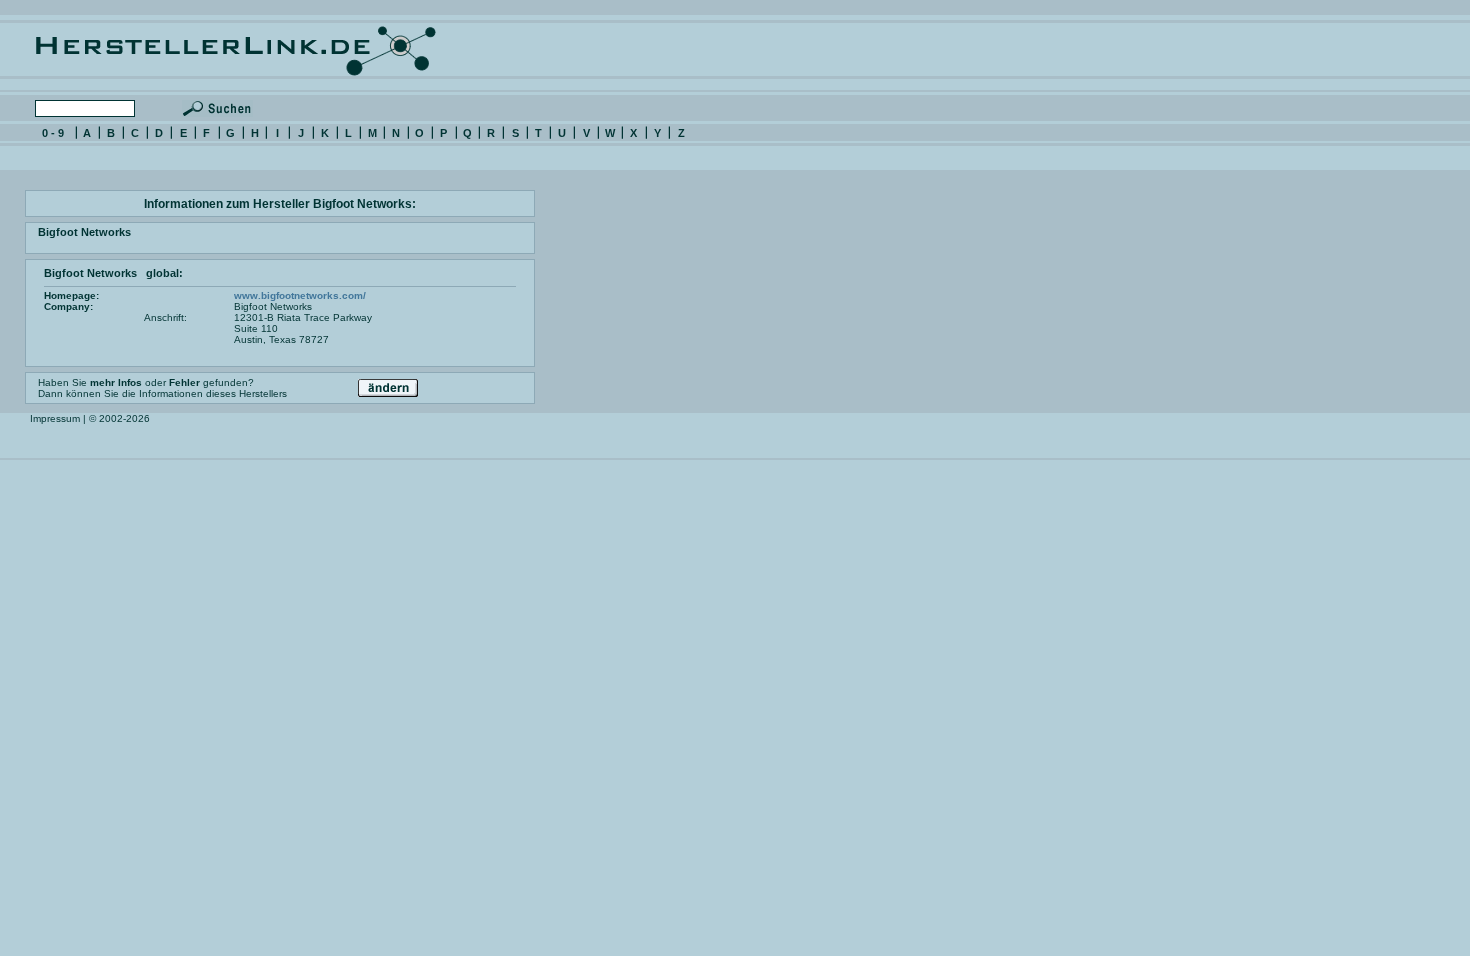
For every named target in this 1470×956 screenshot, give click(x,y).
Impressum (55, 418)
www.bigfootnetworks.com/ (300, 295)
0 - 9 (53, 133)
